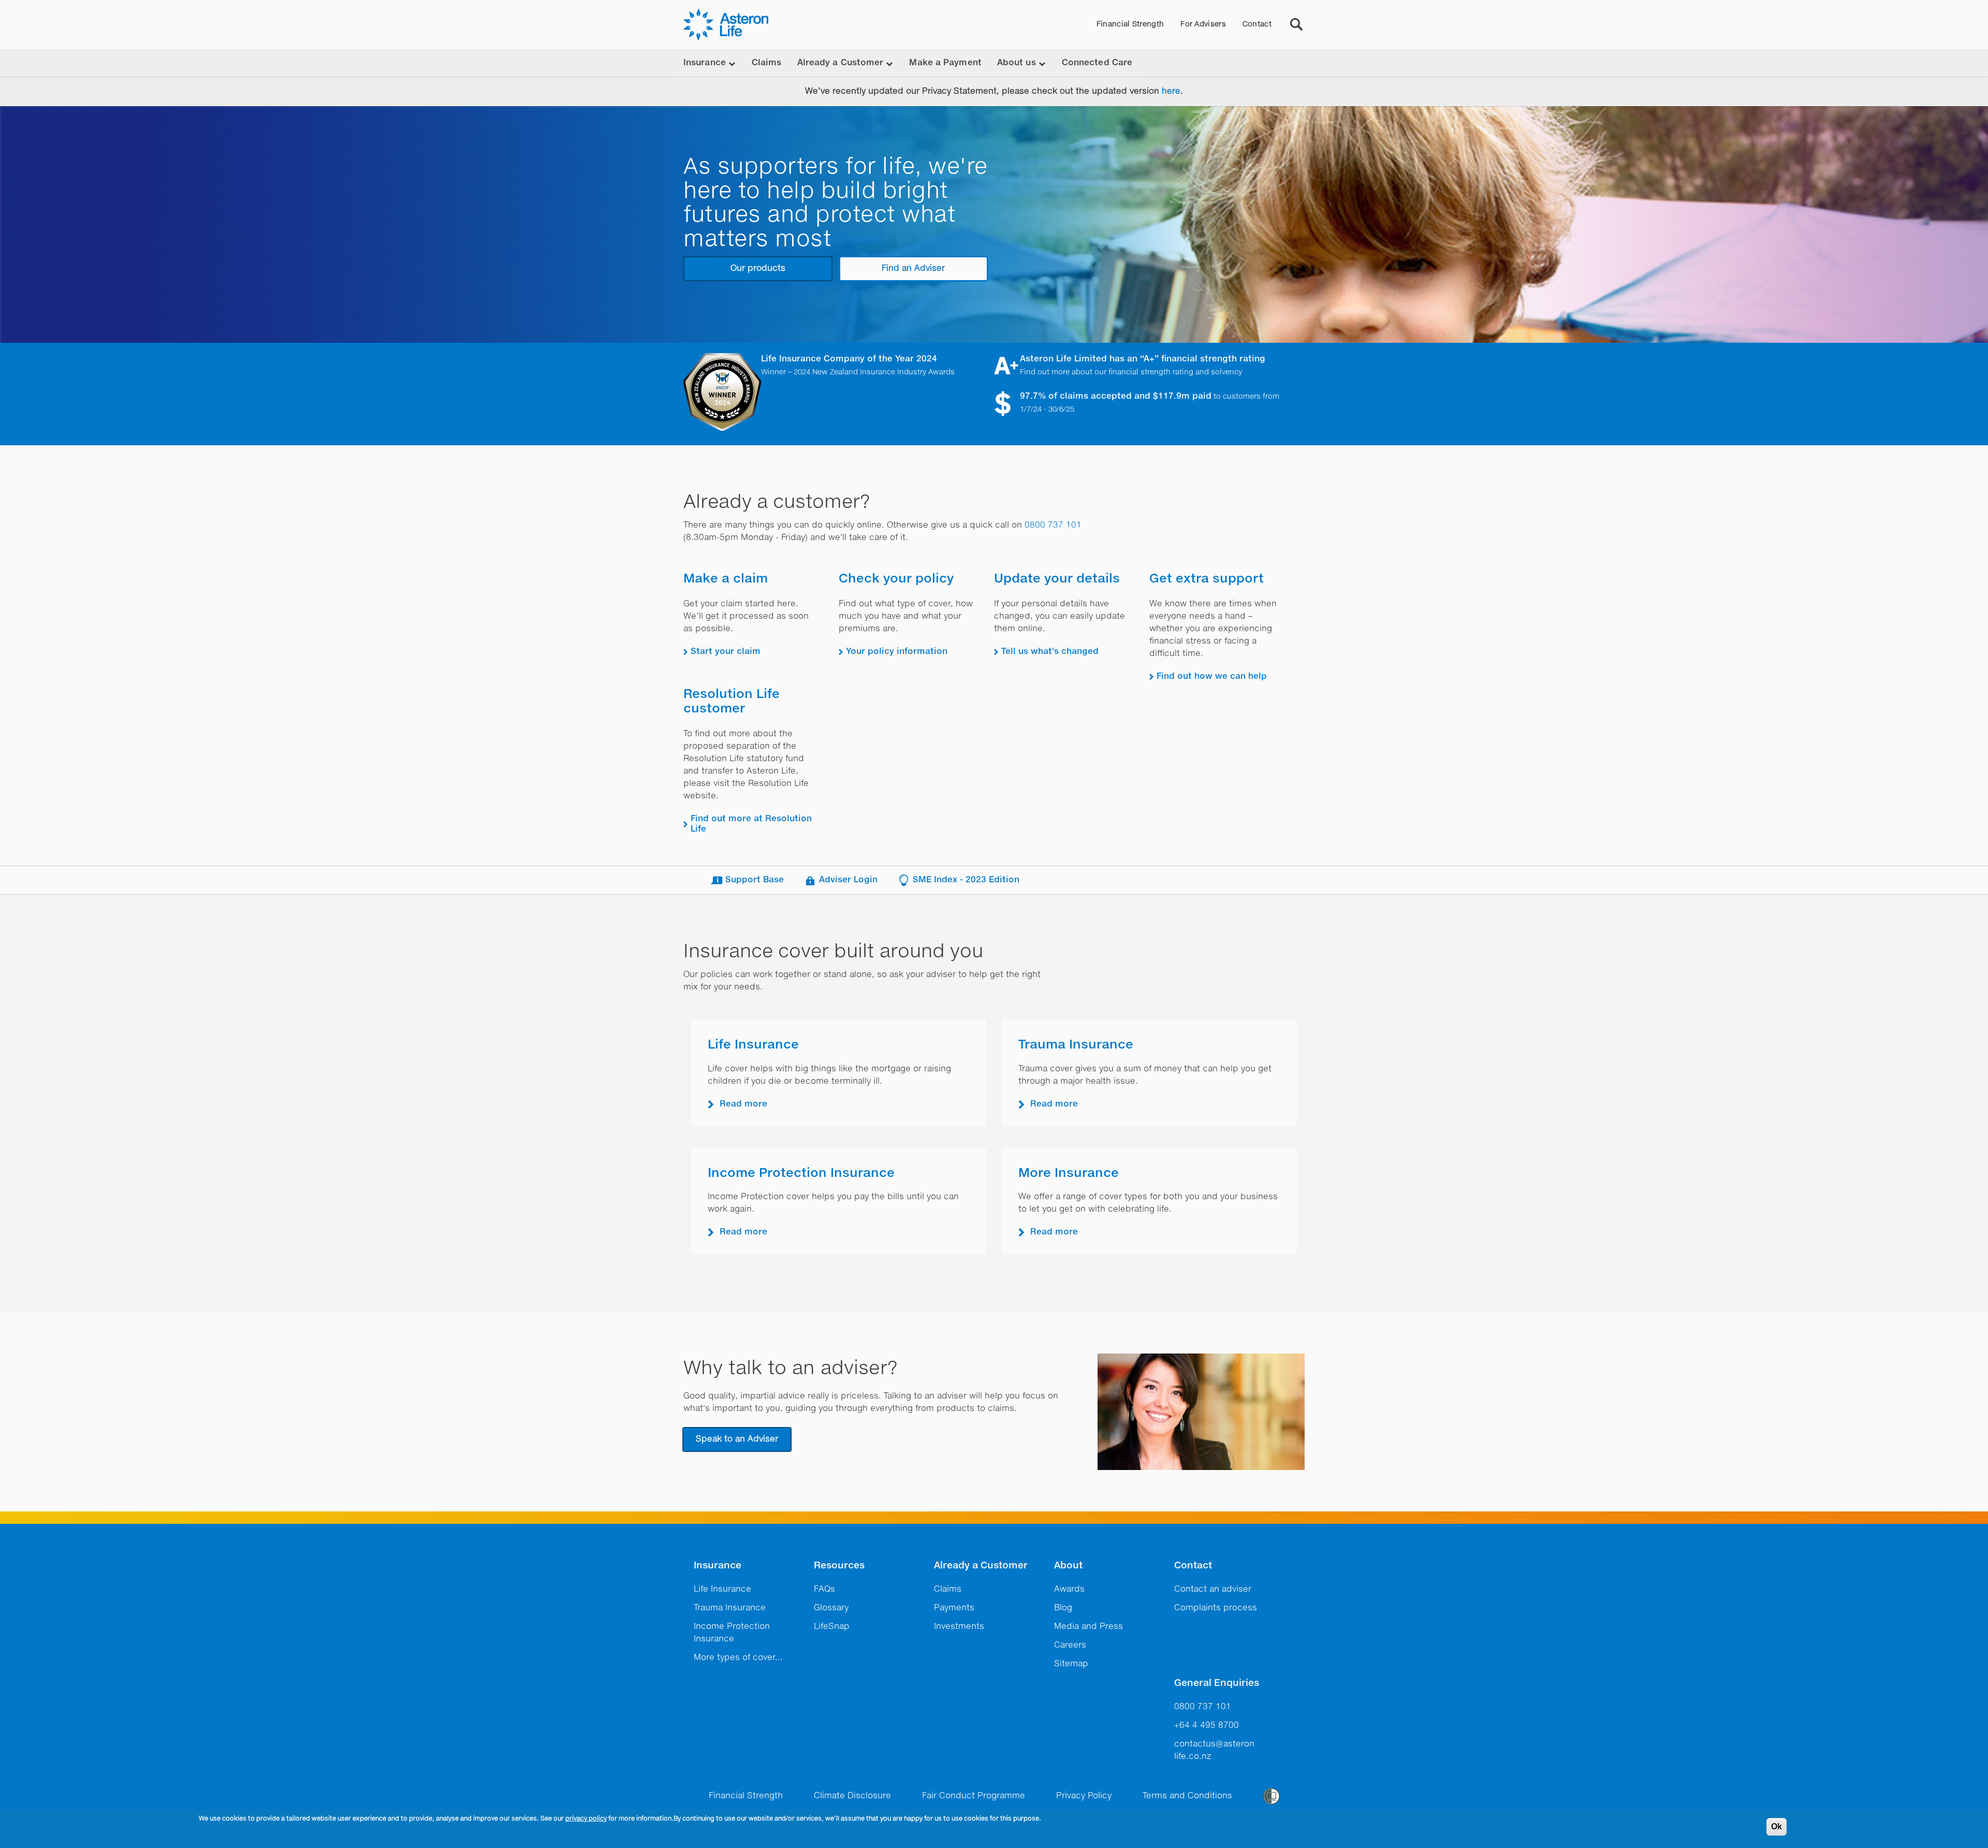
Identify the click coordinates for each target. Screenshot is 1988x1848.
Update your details (1057, 579)
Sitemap (1071, 1664)
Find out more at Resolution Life (751, 824)
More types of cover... (738, 1658)
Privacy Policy (1084, 1796)
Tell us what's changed (1050, 652)
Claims (767, 63)
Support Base (755, 880)
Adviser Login (848, 880)
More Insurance (1069, 1173)
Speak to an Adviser (737, 1439)
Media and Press (1088, 1627)
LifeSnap (832, 1627)
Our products (758, 269)
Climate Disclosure (852, 1796)
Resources (839, 1566)
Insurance (718, 1566)
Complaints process (1216, 1608)
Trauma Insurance (1076, 1045)
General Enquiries (1217, 1683)
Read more (743, 1104)
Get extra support (1207, 579)
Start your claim (726, 652)
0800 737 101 (1053, 526)
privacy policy (586, 1819)
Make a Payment (945, 63)
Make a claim (726, 579)
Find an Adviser (913, 269)
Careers (1070, 1646)
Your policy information (897, 652)
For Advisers (1203, 24)
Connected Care (1097, 63)
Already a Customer (981, 1566)
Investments (959, 1627)
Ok (1777, 1827)
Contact (1257, 24)
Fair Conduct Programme (974, 1796)
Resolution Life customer (732, 702)
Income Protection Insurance (801, 1173)
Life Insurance (753, 1045)
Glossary (831, 1608)
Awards (1069, 1590)
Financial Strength (1130, 24)
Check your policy (896, 579)
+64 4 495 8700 (1207, 1726)
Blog (1063, 1608)
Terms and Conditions (1187, 1796)
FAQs (824, 1590)
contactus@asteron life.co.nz (1214, 1751)
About (1068, 1566)
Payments (954, 1608)
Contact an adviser (1213, 1590)
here (1171, 92)
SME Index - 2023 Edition (966, 880)
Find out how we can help (1212, 677)
